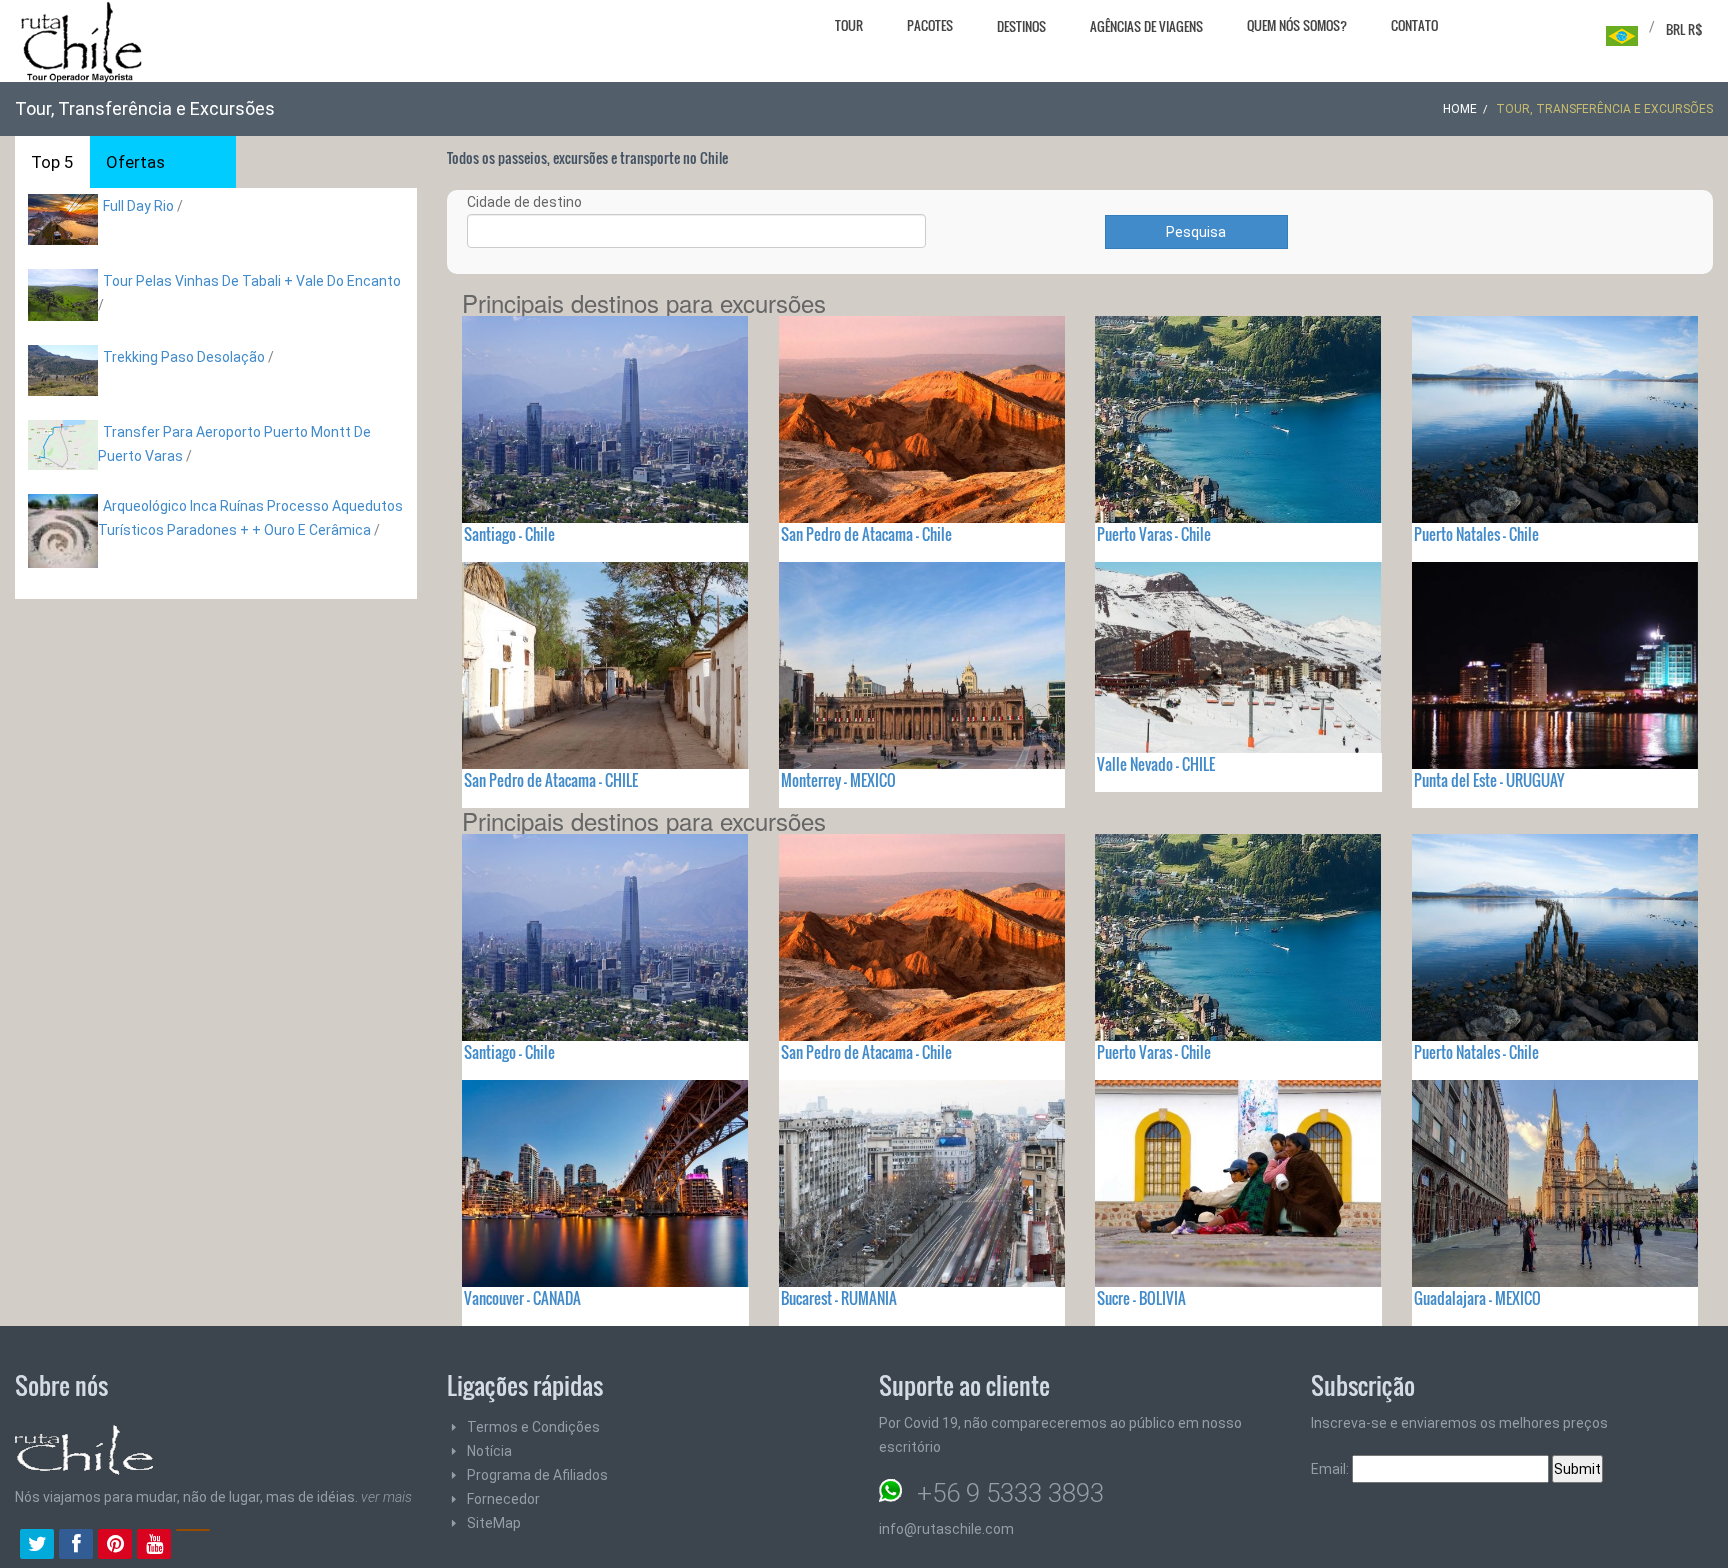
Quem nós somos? (1297, 25)
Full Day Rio (138, 206)
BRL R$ (1684, 29)
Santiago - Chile (509, 534)
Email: (1331, 1469)
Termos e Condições (533, 1427)
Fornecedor (503, 1499)
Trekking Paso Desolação (184, 357)
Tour (849, 25)
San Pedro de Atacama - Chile (866, 534)
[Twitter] (37, 1546)
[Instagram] (193, 1546)
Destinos (1021, 26)
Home (1460, 109)
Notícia (489, 1451)
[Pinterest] (115, 1546)
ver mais (386, 1497)
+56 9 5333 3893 (1010, 1493)
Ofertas (135, 162)
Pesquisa (1196, 232)
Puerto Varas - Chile (1154, 534)
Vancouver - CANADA (522, 1298)
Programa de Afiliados (537, 1475)
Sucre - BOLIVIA (1141, 1298)
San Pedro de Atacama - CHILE (551, 780)
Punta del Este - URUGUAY (1489, 780)
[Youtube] (154, 1546)
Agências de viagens (1146, 26)
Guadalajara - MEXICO (1477, 1298)
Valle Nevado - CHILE (1156, 764)
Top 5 (52, 162)
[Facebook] (76, 1546)
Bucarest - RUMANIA (839, 1298)
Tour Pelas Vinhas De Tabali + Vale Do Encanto (252, 281)
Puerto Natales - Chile (1476, 534)
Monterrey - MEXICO (838, 780)
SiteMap (494, 1523)
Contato (1414, 25)
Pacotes (930, 25)
